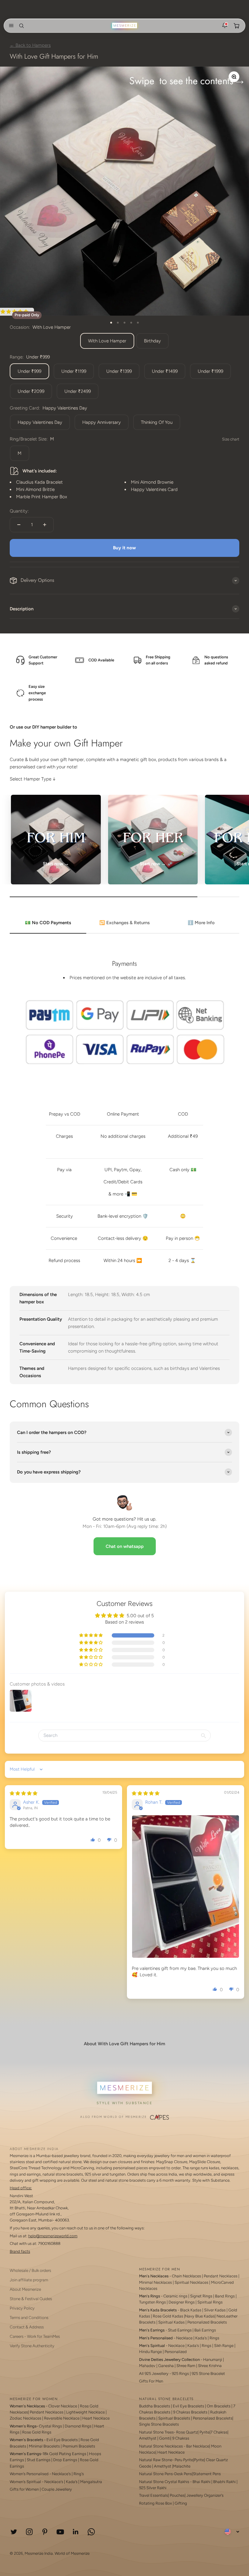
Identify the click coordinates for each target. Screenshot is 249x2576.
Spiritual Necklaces (192, 2282)
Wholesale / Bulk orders (30, 2270)
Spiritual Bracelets (174, 2418)
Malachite (182, 2466)
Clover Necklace (63, 2406)
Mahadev (147, 2366)
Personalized (176, 2352)
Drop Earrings (65, 2460)
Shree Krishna (210, 2366)
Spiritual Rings (210, 2302)
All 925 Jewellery (154, 2374)
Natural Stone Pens (156, 2474)
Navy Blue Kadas (200, 2316)
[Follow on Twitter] (14, 2532)
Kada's (201, 2338)
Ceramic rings (175, 2296)
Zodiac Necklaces (26, 2418)
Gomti (165, 2438)
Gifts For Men (151, 2381)
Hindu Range (150, 2352)
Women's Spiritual (25, 2482)
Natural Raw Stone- (156, 2460)
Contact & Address (27, 2327)
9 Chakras (181, 2438)
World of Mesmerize (72, 2553)
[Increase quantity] (45, 525)
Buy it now (124, 548)
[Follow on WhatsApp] (91, 2532)
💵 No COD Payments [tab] (48, 923)
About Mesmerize (25, 2289)
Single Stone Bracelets (159, 2424)
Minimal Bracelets (44, 2446)
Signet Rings (201, 2296)
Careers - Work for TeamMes (35, 2336)
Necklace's (54, 2482)
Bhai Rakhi (201, 2482)
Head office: (21, 2188)
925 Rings (180, 2374)
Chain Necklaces (186, 2276)
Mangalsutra (91, 2482)
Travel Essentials (153, 2495)
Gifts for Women (24, 2489)
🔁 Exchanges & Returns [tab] (124, 923)
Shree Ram (186, 2366)
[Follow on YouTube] (60, 2532)
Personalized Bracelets (207, 2322)
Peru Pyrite (184, 2460)
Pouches (177, 2495)
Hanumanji (213, 2360)
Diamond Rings (78, 2426)
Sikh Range (224, 2346)
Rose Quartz (187, 2432)
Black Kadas (191, 2310)
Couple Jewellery (57, 2489)
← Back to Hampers (30, 45)
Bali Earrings (205, 2330)
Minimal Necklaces (155, 2282)
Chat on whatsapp (125, 1546)
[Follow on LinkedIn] (76, 2532)
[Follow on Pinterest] (45, 2532)
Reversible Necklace (62, 2418)
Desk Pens (183, 2474)
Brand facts (20, 2251)
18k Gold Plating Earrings (65, 2454)
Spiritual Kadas (171, 2322)
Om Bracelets (219, 2406)
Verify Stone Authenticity (32, 2346)
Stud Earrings (180, 2330)
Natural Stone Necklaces (161, 2446)
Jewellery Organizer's (205, 2495)
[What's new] (225, 26)
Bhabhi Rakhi (224, 2482)
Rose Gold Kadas (168, 2316)
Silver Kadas (215, 2310)
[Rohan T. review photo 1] (186, 1887)
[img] (24, 1793)
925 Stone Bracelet (208, 2374)
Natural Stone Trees (156, 2432)
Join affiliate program (29, 2280)
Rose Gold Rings (37, 2432)
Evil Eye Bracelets (62, 2440)
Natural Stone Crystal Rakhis (164, 2482)
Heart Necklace (96, 2418)
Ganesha (166, 2366)
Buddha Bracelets (155, 2406)
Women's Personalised (29, 2474)
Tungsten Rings (152, 2302)
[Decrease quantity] (19, 525)
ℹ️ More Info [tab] (201, 923)
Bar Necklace (198, 2446)
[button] (10, 26)
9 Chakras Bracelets (190, 2412)
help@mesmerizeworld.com (53, 2236)
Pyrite (205, 2432)
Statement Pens (207, 2474)
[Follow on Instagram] (29, 2532)
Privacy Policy (22, 2308)
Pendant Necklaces (221, 2276)
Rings (214, 2338)
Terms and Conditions (29, 2317)
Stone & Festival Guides (31, 2299)
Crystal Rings (50, 2426)
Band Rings (225, 2296)
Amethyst (148, 2438)
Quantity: (19, 511)
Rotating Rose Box (155, 2503)
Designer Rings (182, 2302)
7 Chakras (219, 2432)
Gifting (181, 2503)
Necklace (184, 2338)
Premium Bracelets (79, 2446)
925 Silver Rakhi (153, 2488)
